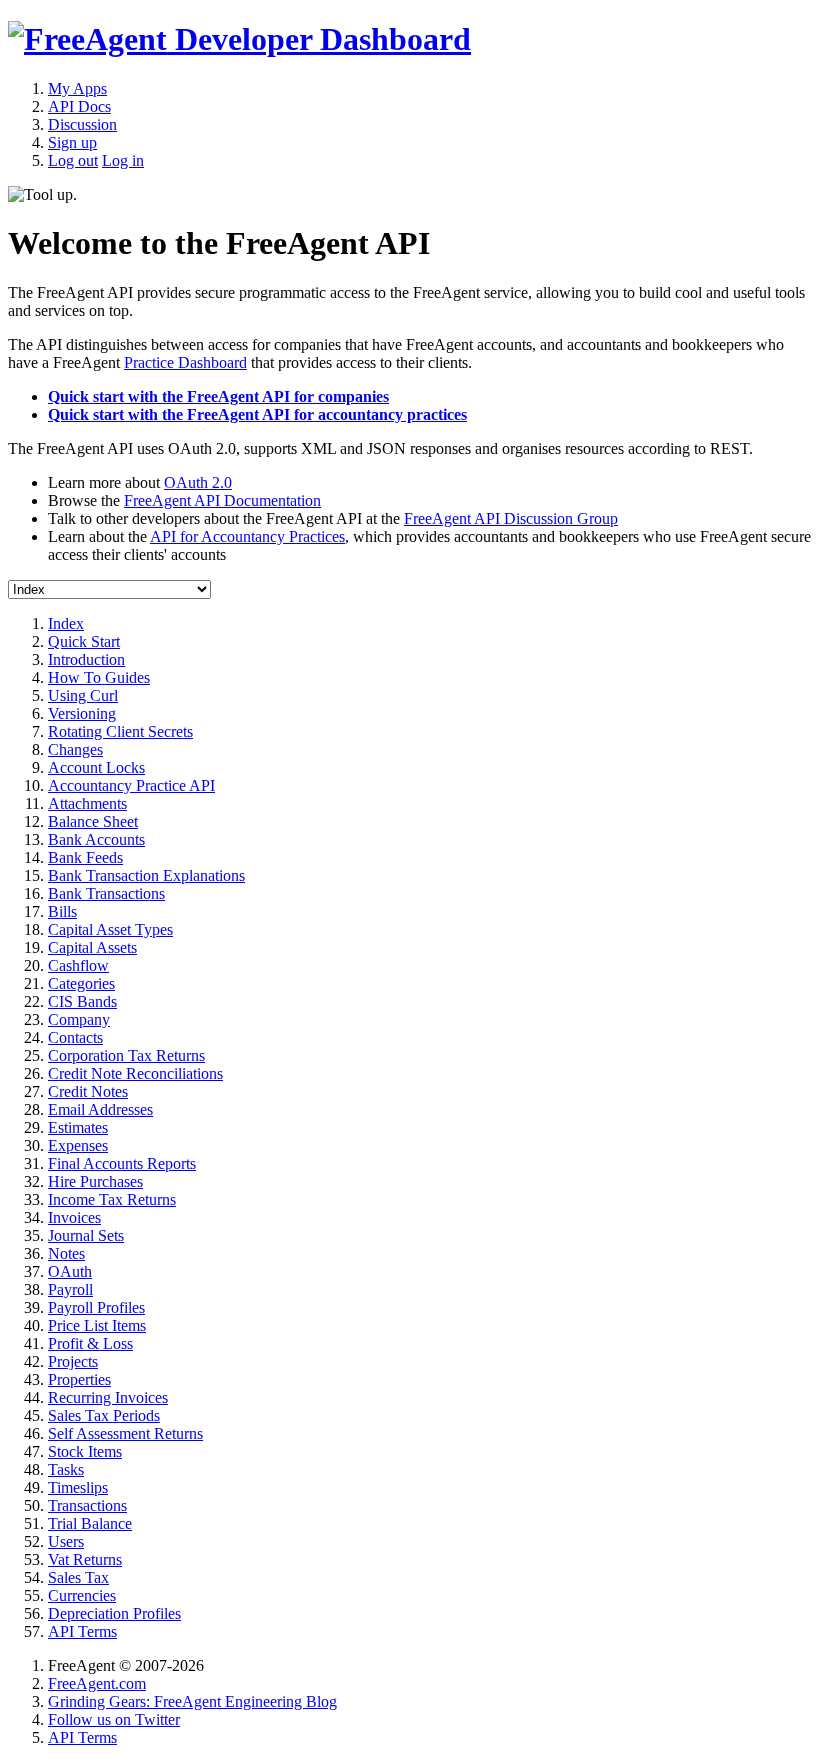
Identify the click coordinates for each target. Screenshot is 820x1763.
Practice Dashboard (185, 362)
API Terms (82, 1631)
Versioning (82, 713)
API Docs (79, 106)
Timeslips (78, 1487)
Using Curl (83, 695)
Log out (73, 160)
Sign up (72, 142)
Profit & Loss (90, 1343)
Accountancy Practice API (131, 785)
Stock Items (85, 1451)
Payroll (70, 1289)
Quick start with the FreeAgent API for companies (218, 396)
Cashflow (78, 965)
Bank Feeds (85, 857)
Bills (62, 911)
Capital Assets (92, 947)
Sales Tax (78, 1577)
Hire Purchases (95, 1181)
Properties (79, 1379)
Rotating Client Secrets (120, 731)
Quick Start (84, 641)
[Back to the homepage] (239, 39)
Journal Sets (86, 1235)
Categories (81, 983)
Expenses (78, 1145)
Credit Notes (88, 1091)
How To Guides (99, 677)
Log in (123, 160)
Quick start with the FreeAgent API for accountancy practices (257, 414)
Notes (66, 1253)
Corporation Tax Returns (126, 1055)
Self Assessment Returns (125, 1433)
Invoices (74, 1217)
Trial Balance (90, 1523)
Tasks (66, 1469)
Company (79, 1019)
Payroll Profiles (96, 1307)
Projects (73, 1361)
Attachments (87, 803)
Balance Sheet (93, 821)
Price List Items (97, 1325)
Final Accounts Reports (122, 1163)
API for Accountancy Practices (247, 536)
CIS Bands (82, 1001)
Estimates (78, 1127)
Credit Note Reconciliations (135, 1073)
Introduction (86, 659)
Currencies (82, 1595)
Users (66, 1541)
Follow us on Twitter (114, 1719)
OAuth (70, 1271)
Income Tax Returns (112, 1199)
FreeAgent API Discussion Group (511, 518)
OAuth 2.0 (198, 482)
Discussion (82, 124)
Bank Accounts (96, 839)
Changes (75, 749)
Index (66, 623)
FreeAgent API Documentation (222, 500)
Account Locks (96, 767)
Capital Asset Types (110, 929)
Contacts (75, 1037)
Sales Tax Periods (104, 1415)
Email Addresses (100, 1109)
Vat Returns (85, 1559)
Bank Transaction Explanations (146, 875)
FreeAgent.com (97, 1683)
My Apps (77, 88)
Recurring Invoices (108, 1397)
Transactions (87, 1505)
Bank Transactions (106, 893)
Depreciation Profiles (114, 1613)
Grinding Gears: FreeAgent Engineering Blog (192, 1701)
